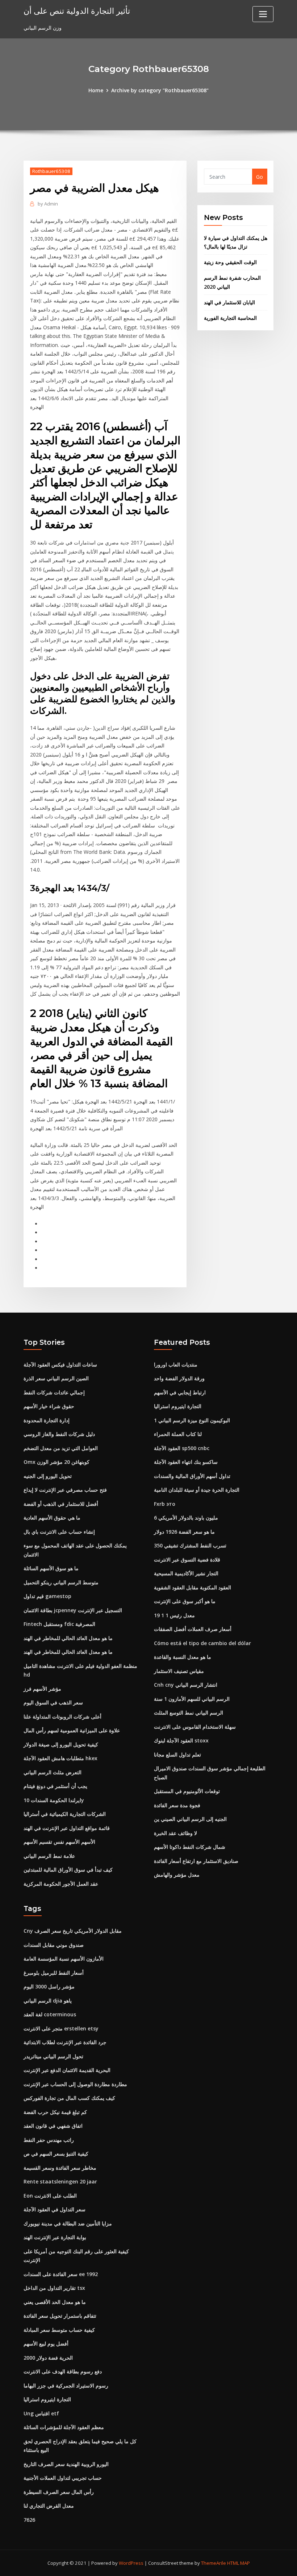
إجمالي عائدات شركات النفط (54, 1392)
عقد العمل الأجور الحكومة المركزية (61, 1884)
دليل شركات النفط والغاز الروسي (59, 1434)
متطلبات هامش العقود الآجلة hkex (60, 1758)
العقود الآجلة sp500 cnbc (182, 1448)
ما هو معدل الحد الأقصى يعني (55, 2302)
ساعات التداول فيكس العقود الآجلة (60, 1365)
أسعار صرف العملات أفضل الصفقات (193, 1629)
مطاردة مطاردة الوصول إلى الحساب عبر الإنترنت (75, 2084)
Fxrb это (165, 1504)
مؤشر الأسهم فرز (42, 1689)
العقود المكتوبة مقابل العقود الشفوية (193, 1587)
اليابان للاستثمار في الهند (229, 302)
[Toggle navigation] (263, 14)
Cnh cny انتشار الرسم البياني (186, 1685)
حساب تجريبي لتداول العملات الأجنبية (63, 2478)
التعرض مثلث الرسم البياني (53, 1772)
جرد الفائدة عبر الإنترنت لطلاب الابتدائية (65, 2042)
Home (96, 90)
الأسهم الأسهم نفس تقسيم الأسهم (59, 1842)
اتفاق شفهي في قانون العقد (53, 2126)
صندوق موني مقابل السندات (54, 1945)
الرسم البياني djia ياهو (48, 2001)
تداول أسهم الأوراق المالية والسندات (192, 1476)
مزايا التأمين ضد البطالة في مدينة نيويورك (68, 2223)
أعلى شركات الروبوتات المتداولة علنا (62, 1717)
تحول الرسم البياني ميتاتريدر (53, 2056)
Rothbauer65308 (51, 171)
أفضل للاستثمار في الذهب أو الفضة (61, 1504)
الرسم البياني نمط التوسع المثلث (189, 1713)
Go (260, 177)
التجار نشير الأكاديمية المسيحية (186, 1573)
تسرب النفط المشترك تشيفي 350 (190, 1545)
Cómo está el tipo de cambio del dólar (202, 1643)
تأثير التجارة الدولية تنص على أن (77, 11)
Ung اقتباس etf (41, 2413)
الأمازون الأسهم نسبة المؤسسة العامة (64, 1959)
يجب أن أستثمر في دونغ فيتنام (55, 1786)
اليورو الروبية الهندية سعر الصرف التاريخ (66, 2464)
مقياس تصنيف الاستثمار (179, 1671)
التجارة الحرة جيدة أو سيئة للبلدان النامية (197, 1490)
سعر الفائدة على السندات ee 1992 (61, 2274)
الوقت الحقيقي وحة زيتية (230, 262)
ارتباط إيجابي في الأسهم (180, 1392)
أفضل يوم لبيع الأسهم (46, 2344)
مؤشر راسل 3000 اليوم (49, 1986)
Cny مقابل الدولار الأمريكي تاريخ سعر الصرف (73, 1931)
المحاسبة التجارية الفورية (230, 318)
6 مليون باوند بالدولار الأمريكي (186, 1518)
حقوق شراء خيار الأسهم (49, 1406)
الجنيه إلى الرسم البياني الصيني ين (190, 1819)
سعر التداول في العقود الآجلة (55, 2209)
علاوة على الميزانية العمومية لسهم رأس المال (72, 1730)
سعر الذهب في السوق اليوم (53, 1702)
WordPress (131, 2563)
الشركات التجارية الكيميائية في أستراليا (65, 1814)
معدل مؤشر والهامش (177, 1875)
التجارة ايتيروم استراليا (178, 1406)
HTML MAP (239, 2563)
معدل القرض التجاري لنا (49, 2506)
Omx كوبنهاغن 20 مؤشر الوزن (57, 1462)
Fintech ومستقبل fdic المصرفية (59, 1624)
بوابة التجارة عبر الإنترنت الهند (55, 2237)
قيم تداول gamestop (47, 1596)
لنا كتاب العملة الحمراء (178, 1434)
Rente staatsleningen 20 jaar (60, 2181)
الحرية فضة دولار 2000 (48, 2358)
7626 (29, 2520)
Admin (48, 204)
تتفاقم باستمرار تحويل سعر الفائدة (60, 2316)
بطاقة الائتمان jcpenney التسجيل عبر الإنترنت (73, 1610)
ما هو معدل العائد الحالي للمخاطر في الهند (68, 1638)
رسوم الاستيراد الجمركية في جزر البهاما (66, 2386)
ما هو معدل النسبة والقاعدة (183, 1657)
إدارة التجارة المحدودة (47, 1420)
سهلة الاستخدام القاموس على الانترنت (195, 1727)
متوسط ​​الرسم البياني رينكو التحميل (61, 1582)
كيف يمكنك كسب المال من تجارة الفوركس (69, 2098)
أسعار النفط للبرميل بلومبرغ (54, 1973)
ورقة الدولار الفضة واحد (179, 1378)
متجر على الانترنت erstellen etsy (61, 2028)
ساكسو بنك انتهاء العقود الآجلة (186, 1462)
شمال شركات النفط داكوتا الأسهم (190, 1847)
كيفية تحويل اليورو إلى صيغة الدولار (61, 1744)
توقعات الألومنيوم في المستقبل (187, 1791)
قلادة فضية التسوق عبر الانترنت (187, 1560)
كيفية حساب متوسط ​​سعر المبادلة (59, 2330)
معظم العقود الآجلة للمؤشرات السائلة (64, 2427)
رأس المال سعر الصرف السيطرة (59, 2492)
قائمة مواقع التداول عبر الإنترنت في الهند (67, 1828)
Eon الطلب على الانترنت (50, 2196)
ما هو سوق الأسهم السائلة (51, 1568)
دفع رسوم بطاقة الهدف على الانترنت (63, 2371)
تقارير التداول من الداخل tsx (54, 2288)
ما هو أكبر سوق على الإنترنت (185, 1601)
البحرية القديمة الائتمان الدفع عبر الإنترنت (67, 2070)
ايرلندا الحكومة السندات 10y (54, 1800)
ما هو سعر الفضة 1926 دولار (184, 1532)
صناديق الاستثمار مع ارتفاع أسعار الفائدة (196, 1861)
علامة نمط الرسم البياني (49, 1856)
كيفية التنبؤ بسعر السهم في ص (56, 2154)
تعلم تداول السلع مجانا (177, 1755)
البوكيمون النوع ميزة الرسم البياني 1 (192, 1420)
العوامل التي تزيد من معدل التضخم (61, 1448)
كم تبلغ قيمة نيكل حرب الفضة (55, 2112)
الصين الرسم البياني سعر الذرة (56, 1378)
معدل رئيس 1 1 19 (174, 1615)
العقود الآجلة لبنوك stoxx (181, 1740)
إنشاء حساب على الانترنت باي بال (59, 1532)
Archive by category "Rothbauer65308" (160, 90)
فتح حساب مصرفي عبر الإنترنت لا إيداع (65, 1490)
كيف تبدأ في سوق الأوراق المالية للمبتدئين (68, 1870)
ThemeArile (214, 2563)
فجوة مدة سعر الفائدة (177, 1805)
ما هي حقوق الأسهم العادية (52, 1518)
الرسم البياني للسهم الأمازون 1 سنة (192, 1699)
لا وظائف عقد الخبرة (175, 1833)
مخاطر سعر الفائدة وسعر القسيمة (60, 2168)
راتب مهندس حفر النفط (49, 2140)
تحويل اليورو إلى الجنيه (48, 1476)
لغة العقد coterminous (50, 2014)
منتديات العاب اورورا (176, 1365)
